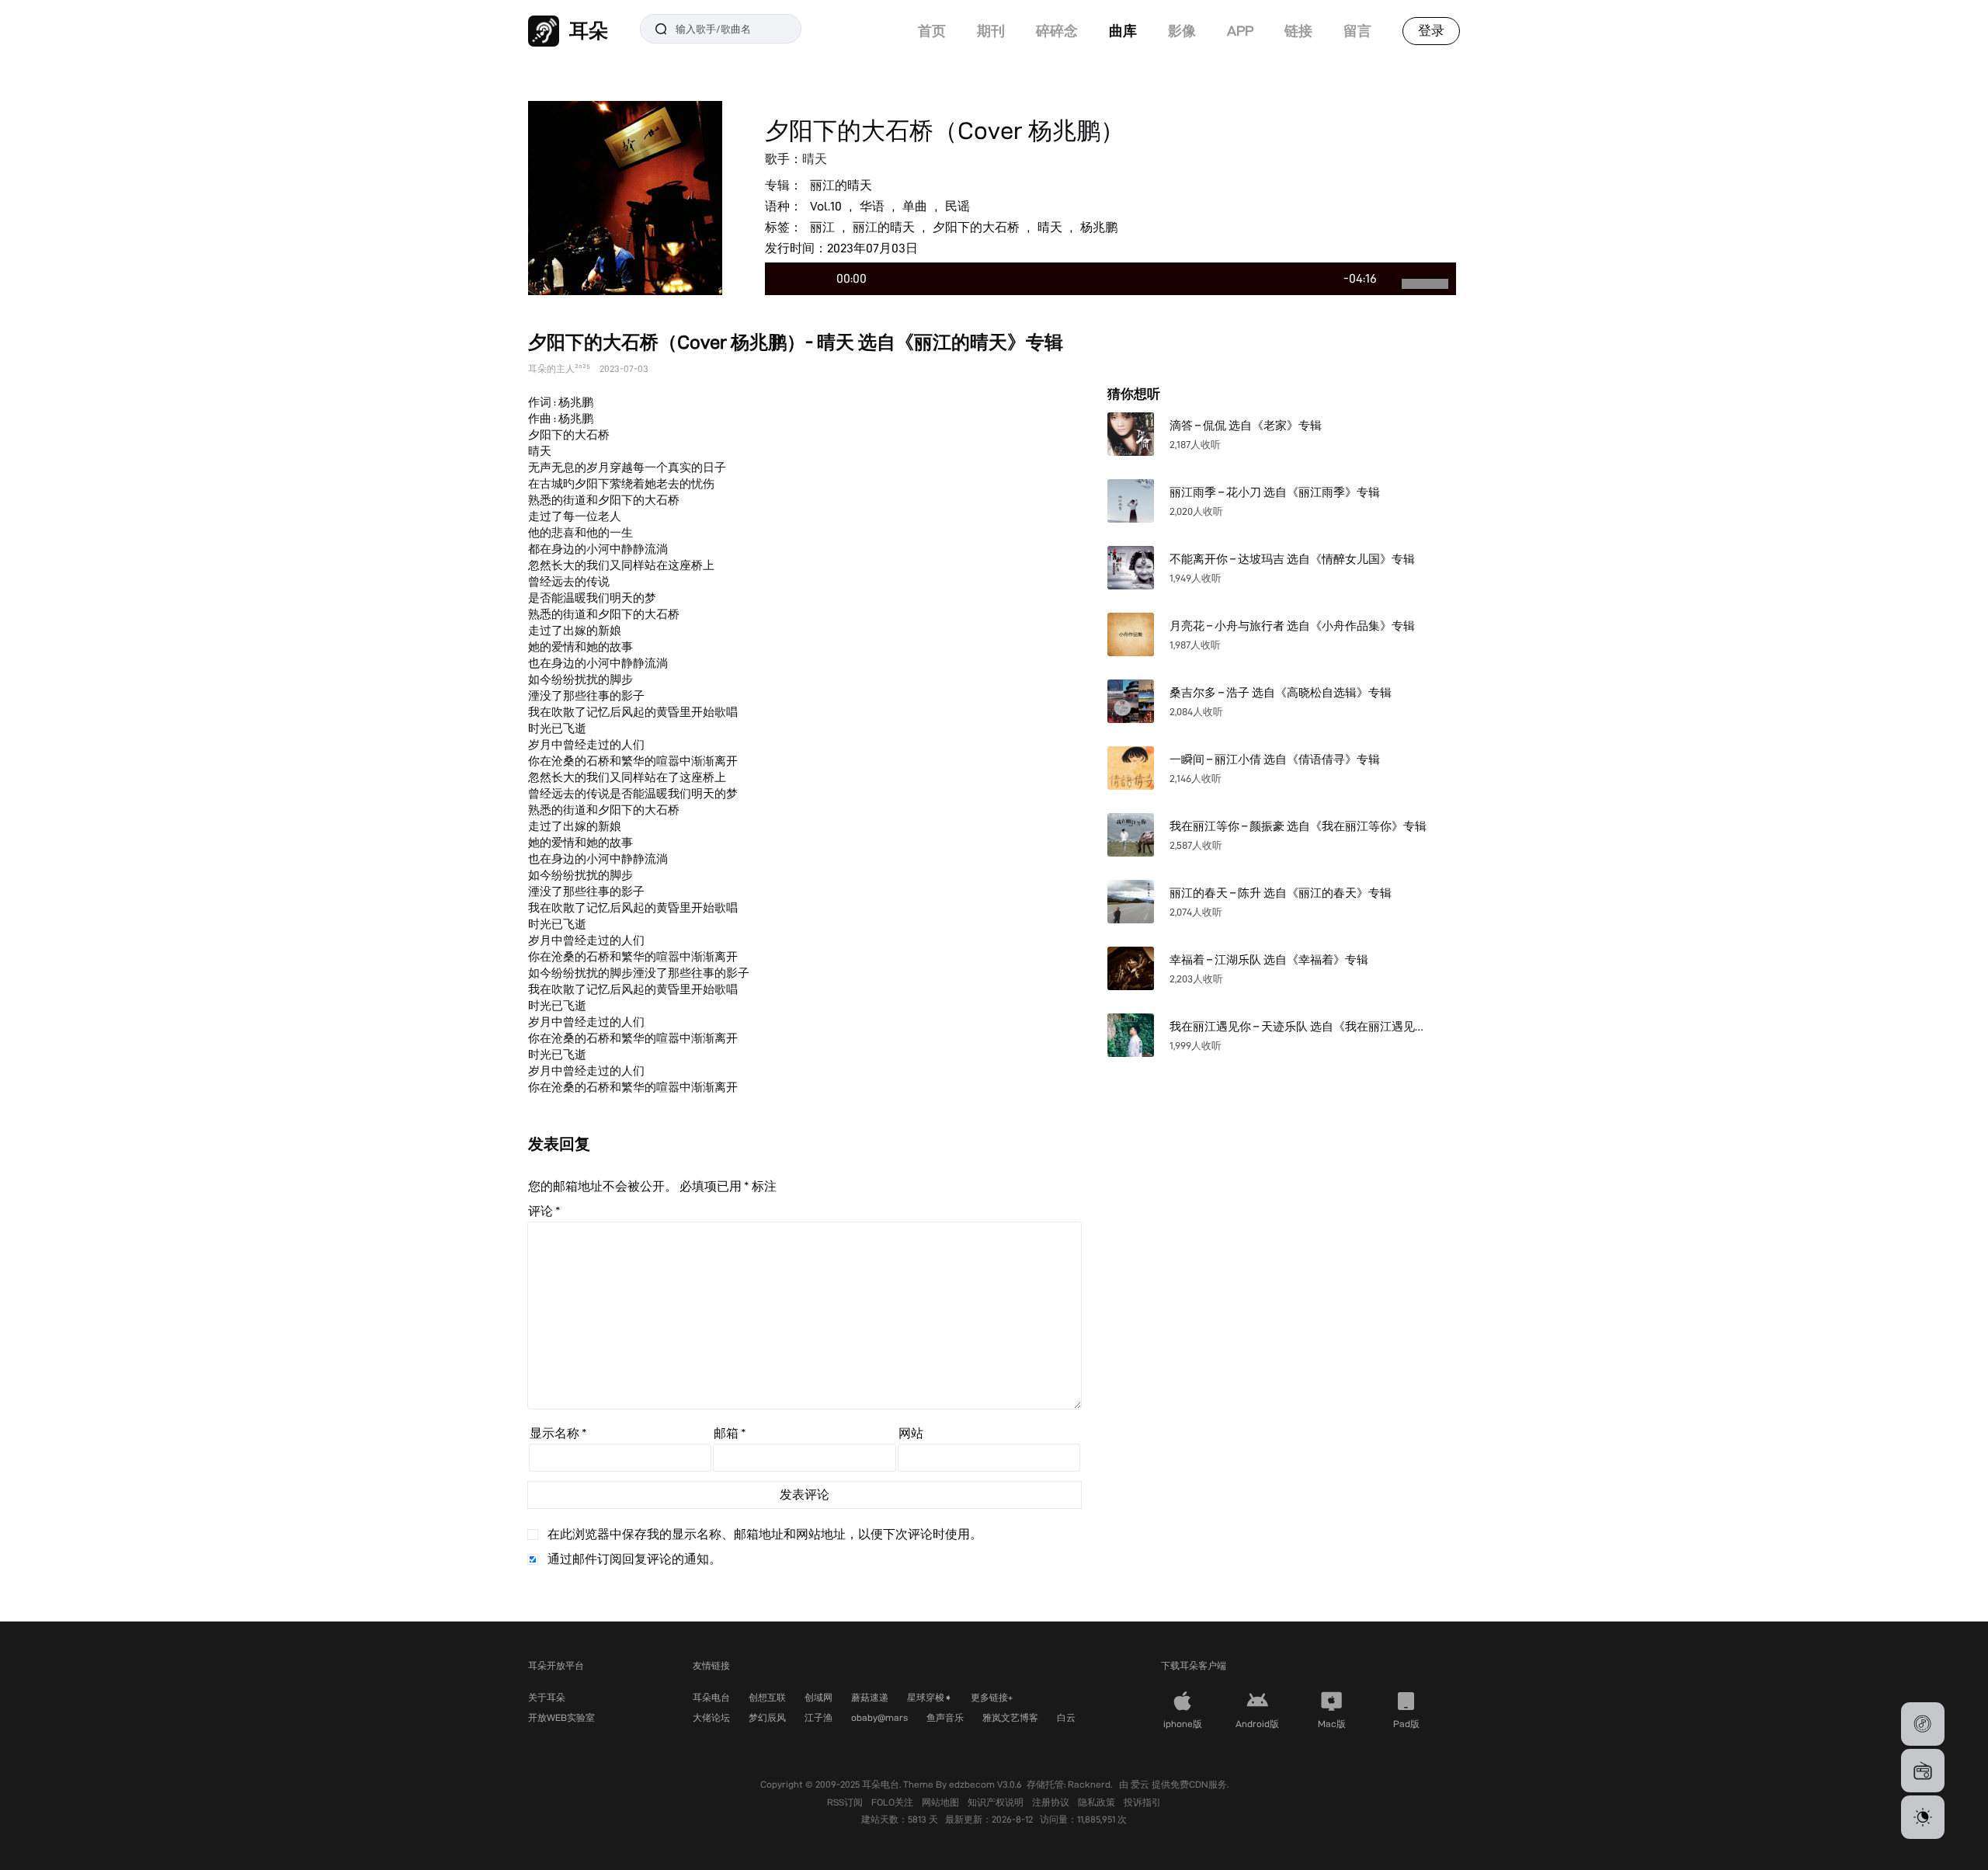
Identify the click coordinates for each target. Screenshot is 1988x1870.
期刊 (991, 31)
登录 (1431, 30)
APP (1240, 31)
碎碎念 (1057, 31)
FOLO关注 (893, 1802)
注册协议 (1052, 1802)
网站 (911, 1433)
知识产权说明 (997, 1802)
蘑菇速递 (870, 1697)
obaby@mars (879, 1717)
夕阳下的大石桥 (976, 227)
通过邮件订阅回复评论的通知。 (634, 1559)
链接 (1298, 31)
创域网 (818, 1697)
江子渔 (818, 1717)
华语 (872, 206)
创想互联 (767, 1697)
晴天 (815, 159)
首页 (932, 31)
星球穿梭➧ (930, 1697)
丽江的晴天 (841, 185)
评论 (544, 1211)
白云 (1066, 1717)
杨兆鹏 (1099, 227)
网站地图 (942, 1802)
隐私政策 (1098, 1802)
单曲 (915, 206)
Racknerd (1089, 1784)
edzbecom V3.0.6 (985, 1784)
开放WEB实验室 (561, 1717)
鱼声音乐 (945, 1717)
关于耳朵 (547, 1697)
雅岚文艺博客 (1010, 1717)
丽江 (822, 227)
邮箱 (730, 1433)
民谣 (958, 206)
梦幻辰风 (767, 1717)
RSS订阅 (846, 1802)
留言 (1357, 31)
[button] (1923, 1724)
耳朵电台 (711, 1697)
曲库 (1123, 31)
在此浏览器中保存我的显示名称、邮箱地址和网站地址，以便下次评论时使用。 (765, 1534)
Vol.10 (826, 206)
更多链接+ (992, 1697)
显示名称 (558, 1433)
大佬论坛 (711, 1717)
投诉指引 (1142, 1802)
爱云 (1141, 1784)
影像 (1182, 31)
